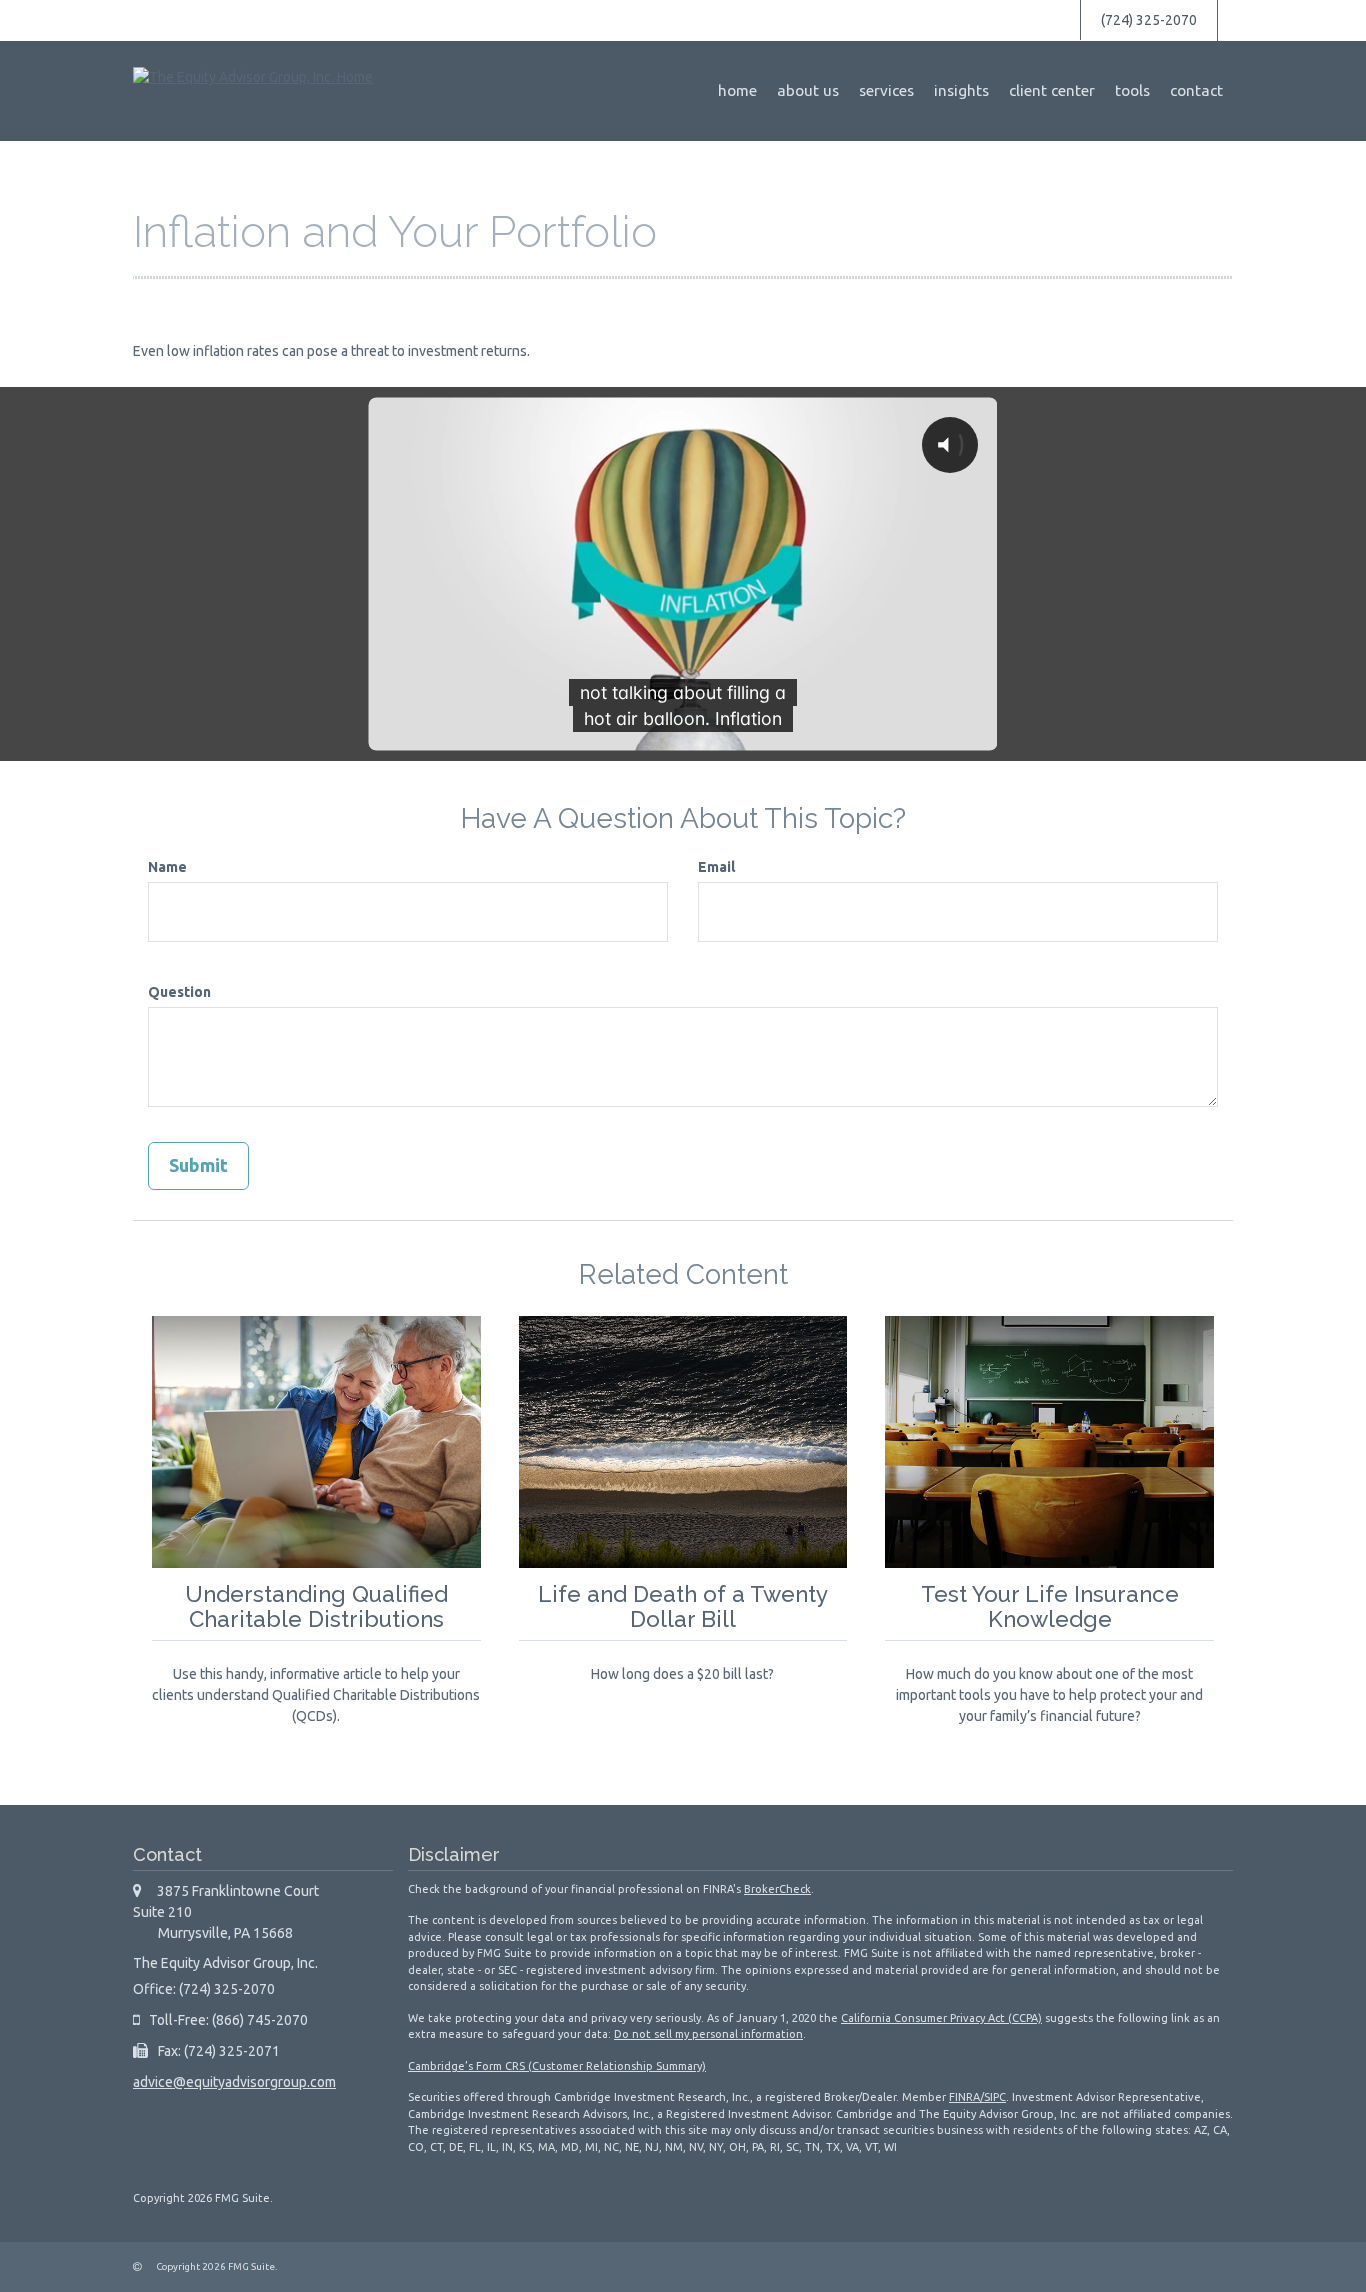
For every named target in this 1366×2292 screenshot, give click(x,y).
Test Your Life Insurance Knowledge (1050, 1606)
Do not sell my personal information (708, 2034)
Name (167, 867)
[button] (808, 91)
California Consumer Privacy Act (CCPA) (941, 2018)
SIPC (995, 2097)
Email (716, 867)
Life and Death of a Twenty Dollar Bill (683, 1606)
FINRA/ (966, 2097)
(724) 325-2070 (1149, 20)
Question (179, 992)
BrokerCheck (777, 1889)
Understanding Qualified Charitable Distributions (316, 1606)
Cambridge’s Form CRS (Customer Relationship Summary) (557, 2066)
